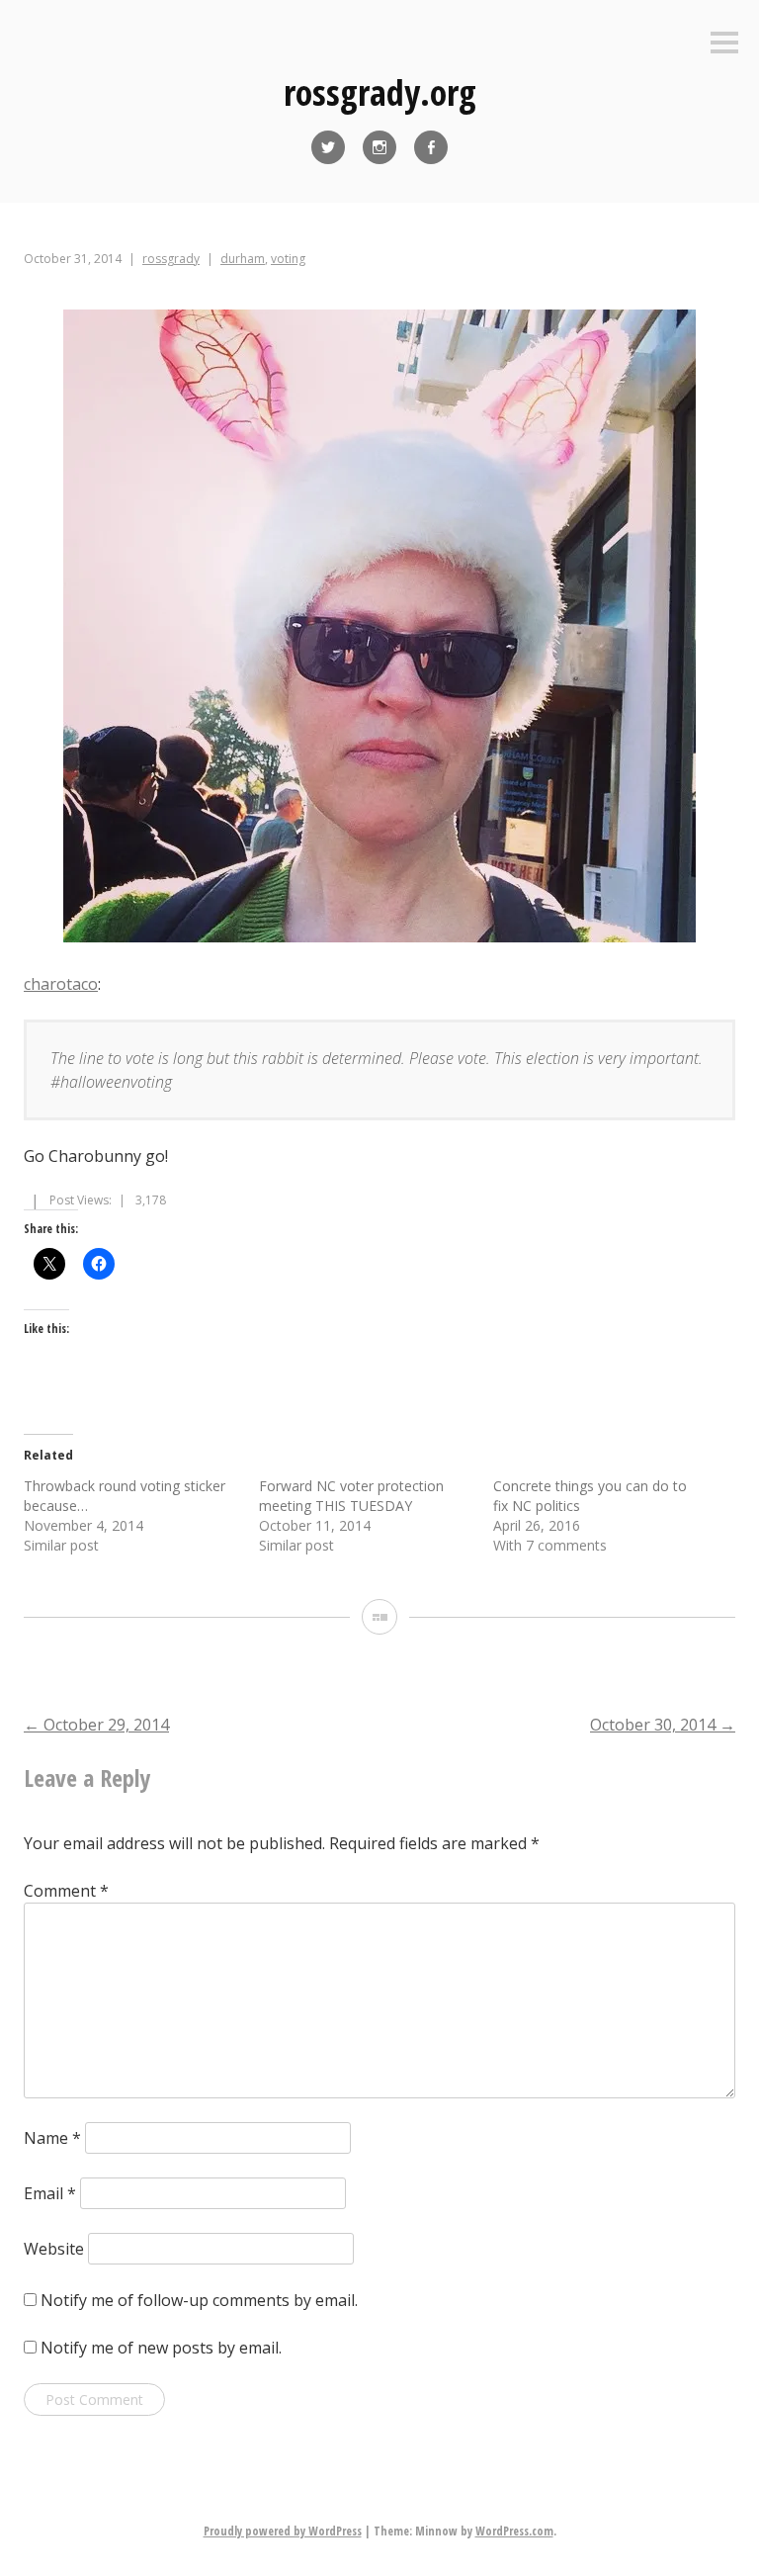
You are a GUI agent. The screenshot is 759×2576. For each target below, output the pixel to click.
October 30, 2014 (663, 1725)
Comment (66, 1891)
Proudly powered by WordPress (283, 2531)
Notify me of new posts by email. (161, 2348)
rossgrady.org (380, 92)
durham (243, 259)
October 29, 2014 (96, 1725)
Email (50, 2193)
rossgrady (171, 259)
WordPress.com (514, 2531)
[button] (379, 629)
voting (288, 259)
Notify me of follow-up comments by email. (199, 2300)
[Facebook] (431, 147)
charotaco (61, 984)
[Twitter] (328, 147)
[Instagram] (379, 147)
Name (52, 2138)
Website (54, 2249)
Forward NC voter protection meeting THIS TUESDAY (351, 1496)
